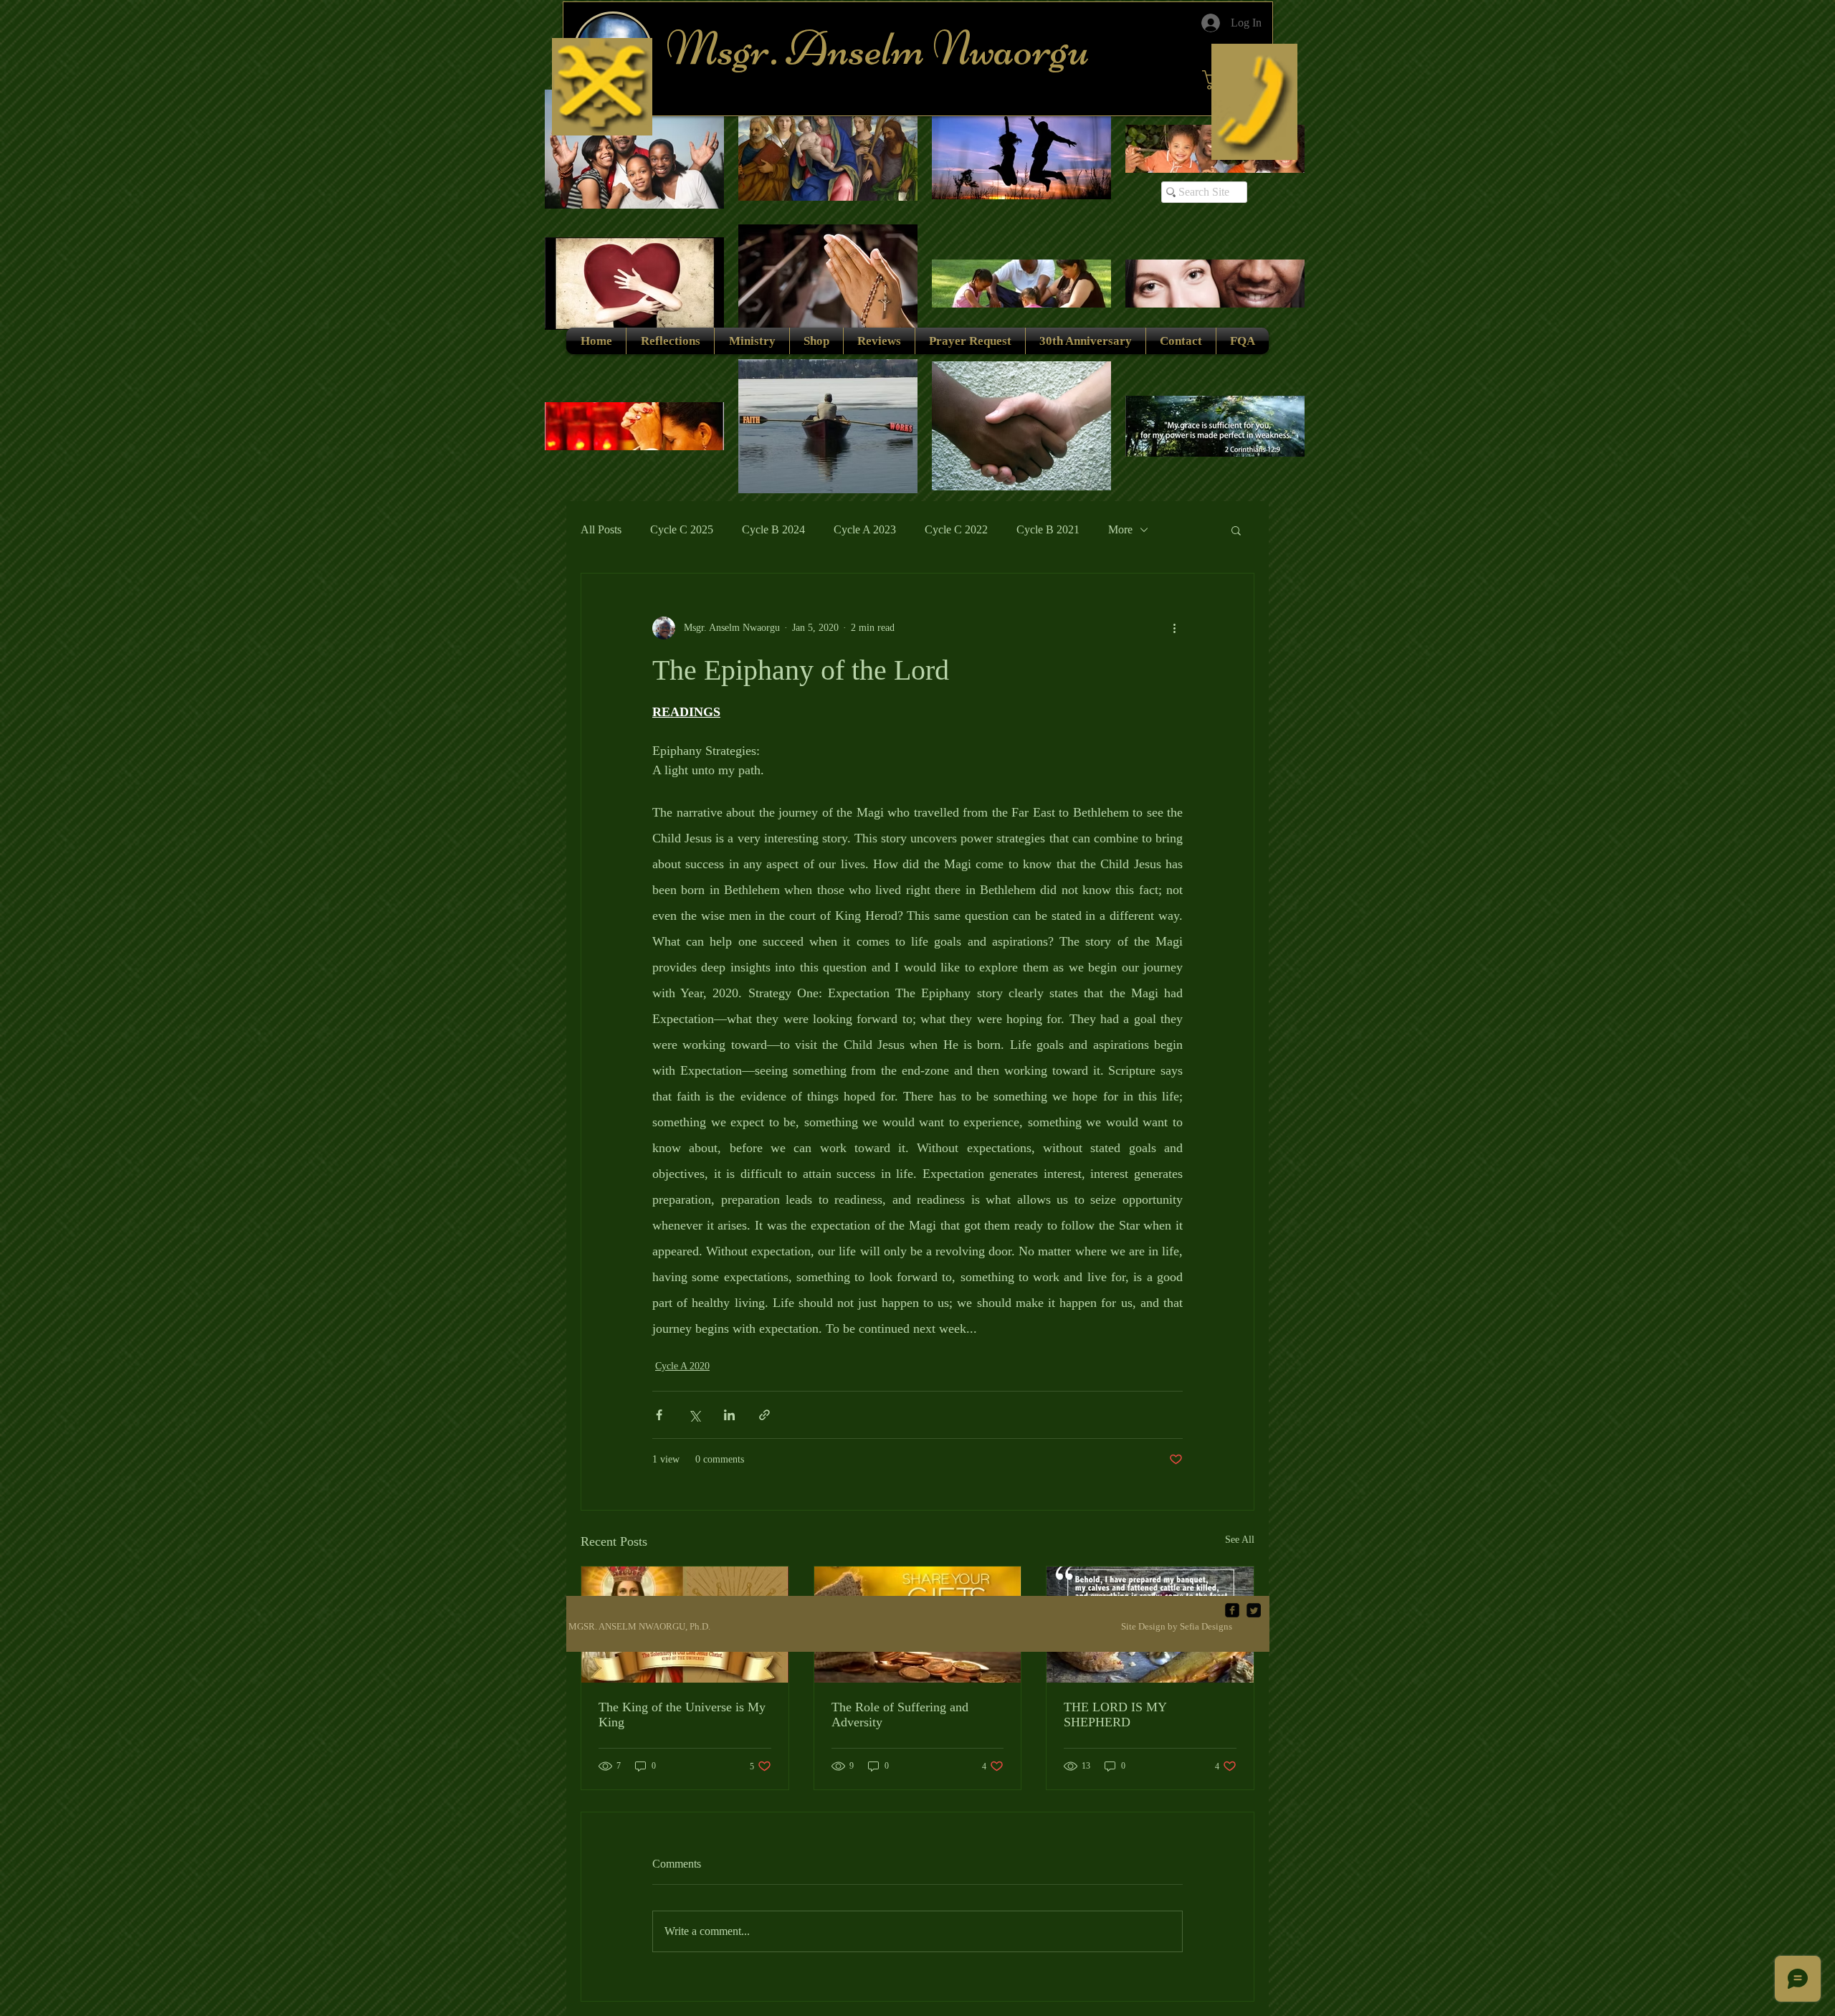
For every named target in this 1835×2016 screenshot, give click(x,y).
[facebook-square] (1232, 1610)
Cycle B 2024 (773, 529)
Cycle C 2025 (682, 529)
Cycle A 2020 (682, 1366)
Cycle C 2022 (956, 529)
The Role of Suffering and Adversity (900, 1715)
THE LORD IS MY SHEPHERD (1115, 1715)
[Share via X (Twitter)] (694, 1415)
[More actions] (1174, 628)
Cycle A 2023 (865, 529)
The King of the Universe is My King (682, 1715)
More (1120, 529)
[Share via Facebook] (659, 1415)
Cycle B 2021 (1048, 529)
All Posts (601, 529)
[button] (1236, 530)
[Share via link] (764, 1415)
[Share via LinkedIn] (729, 1415)
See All (1240, 1540)
